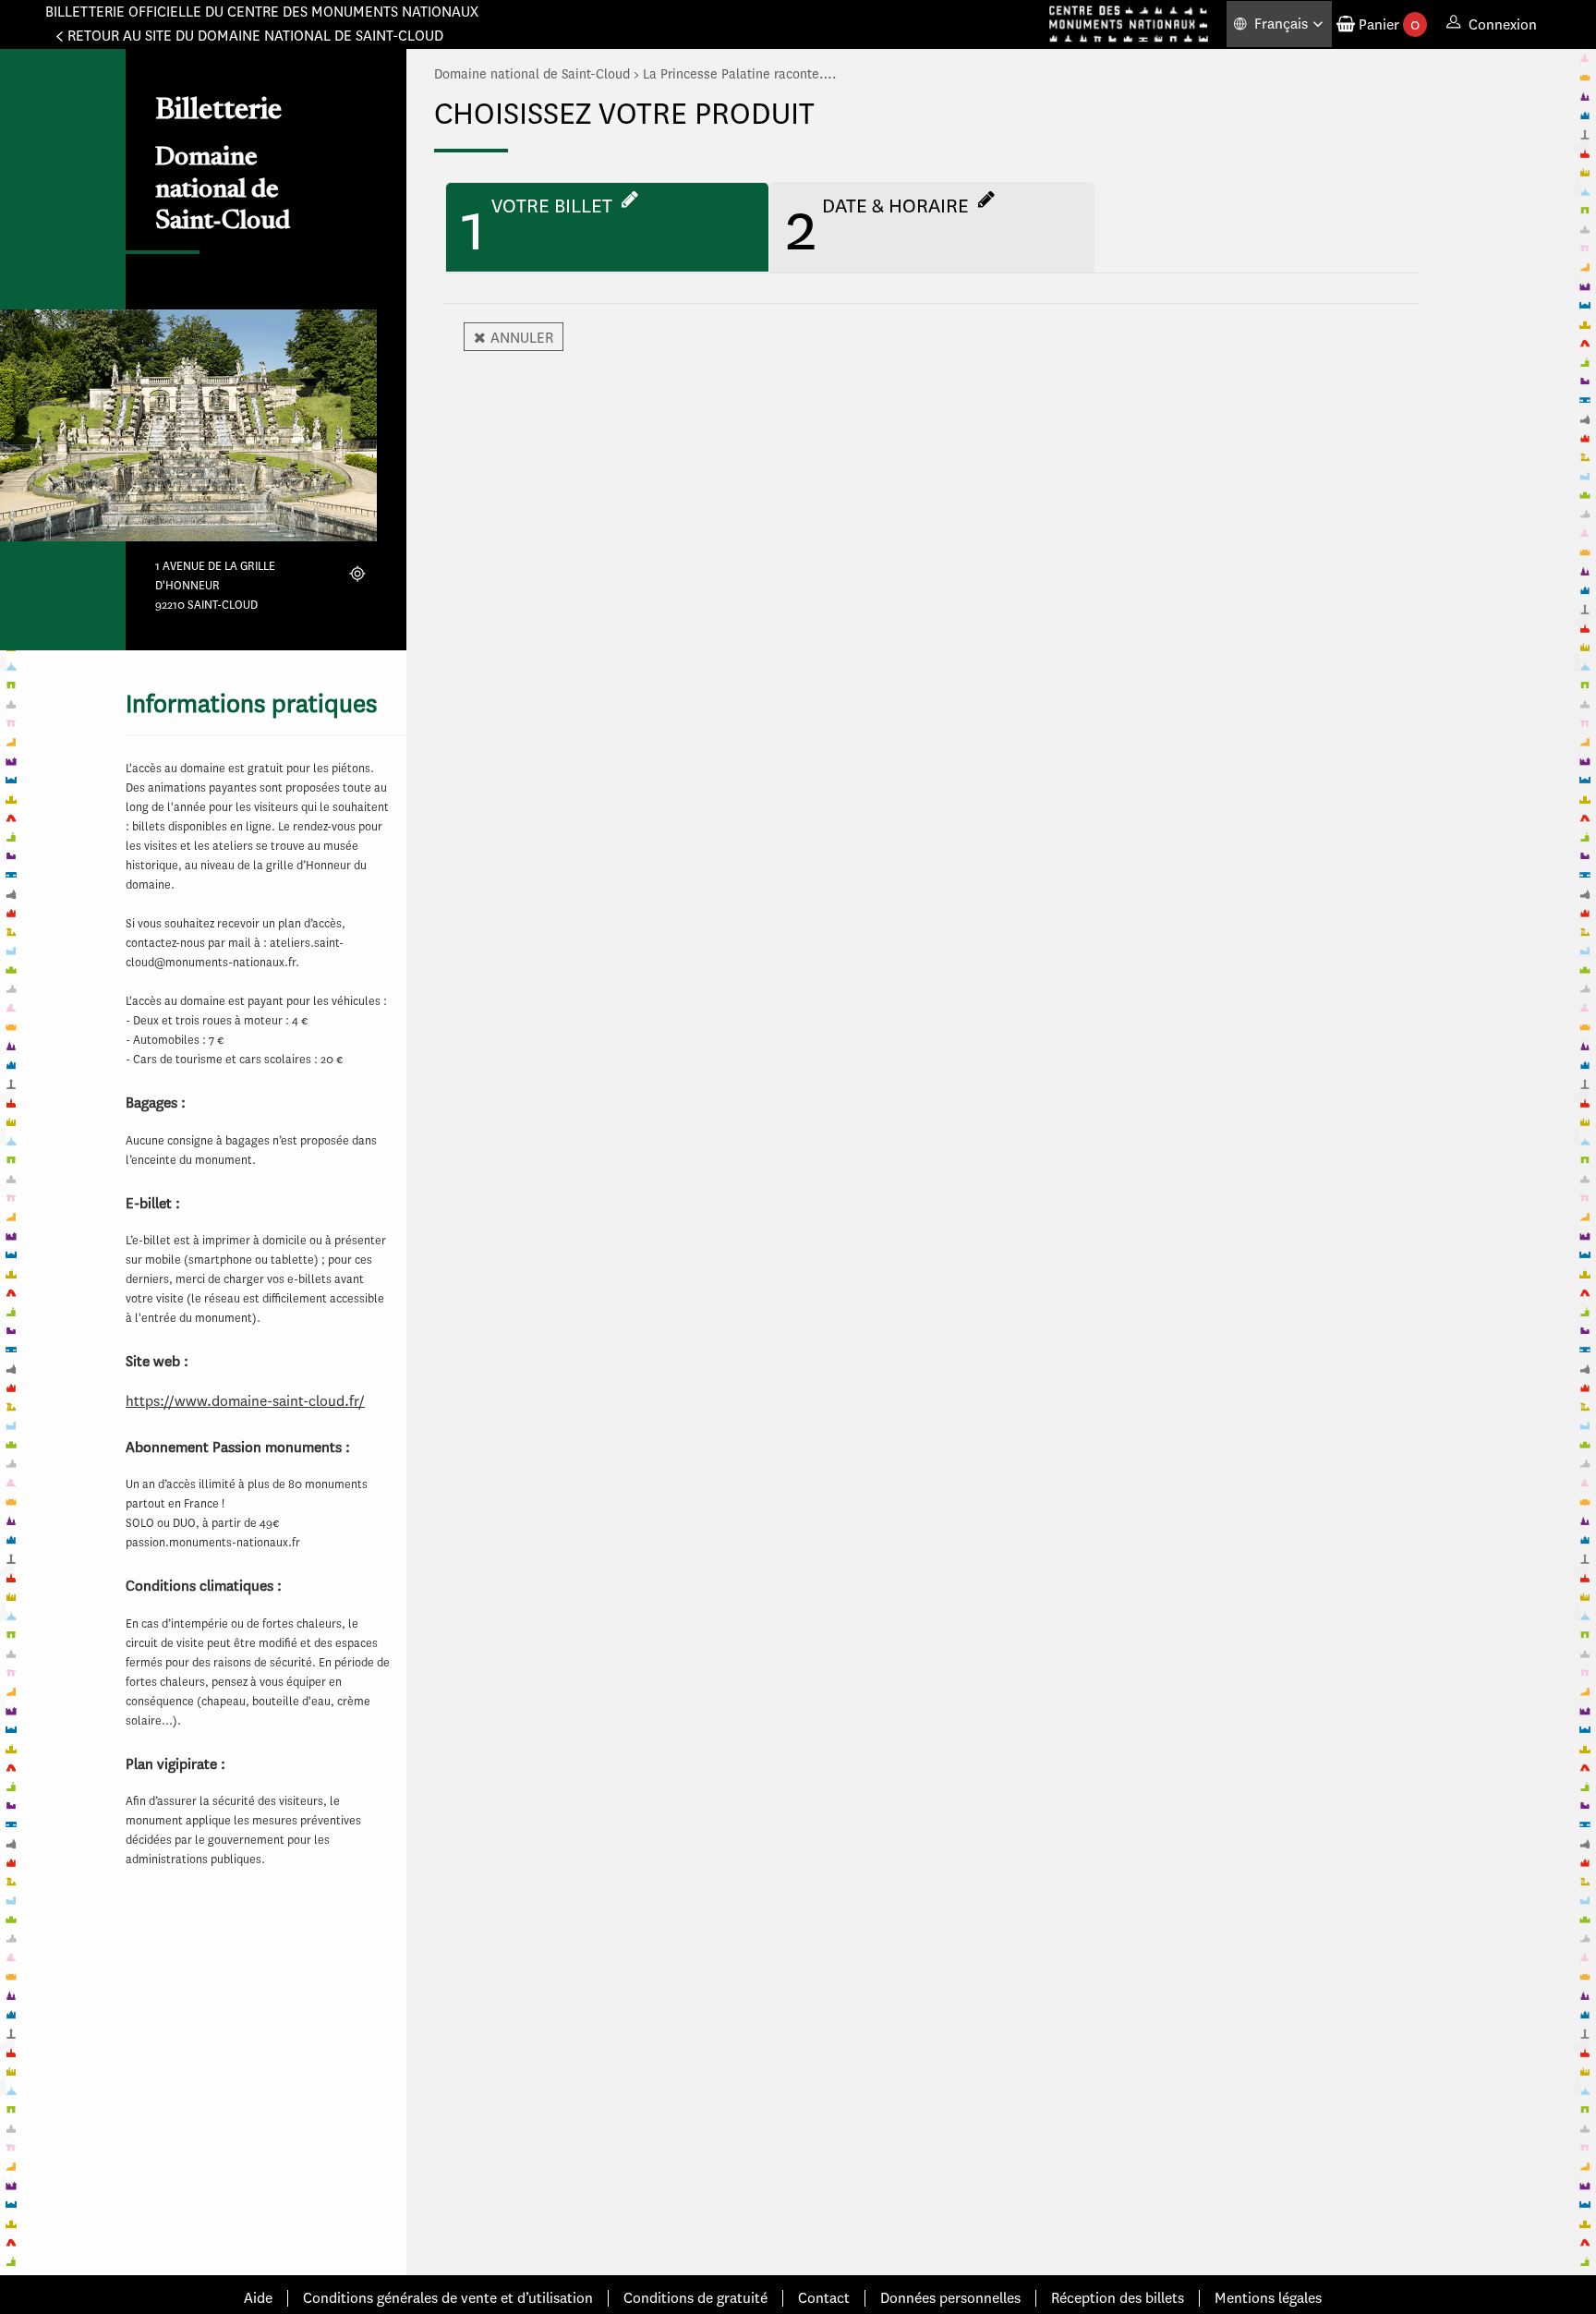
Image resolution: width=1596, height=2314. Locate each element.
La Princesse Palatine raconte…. (740, 74)
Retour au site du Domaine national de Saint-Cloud (255, 36)
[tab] (607, 227)
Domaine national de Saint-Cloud (532, 74)
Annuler (522, 338)
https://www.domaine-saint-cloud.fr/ (245, 1401)
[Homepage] (1129, 24)
